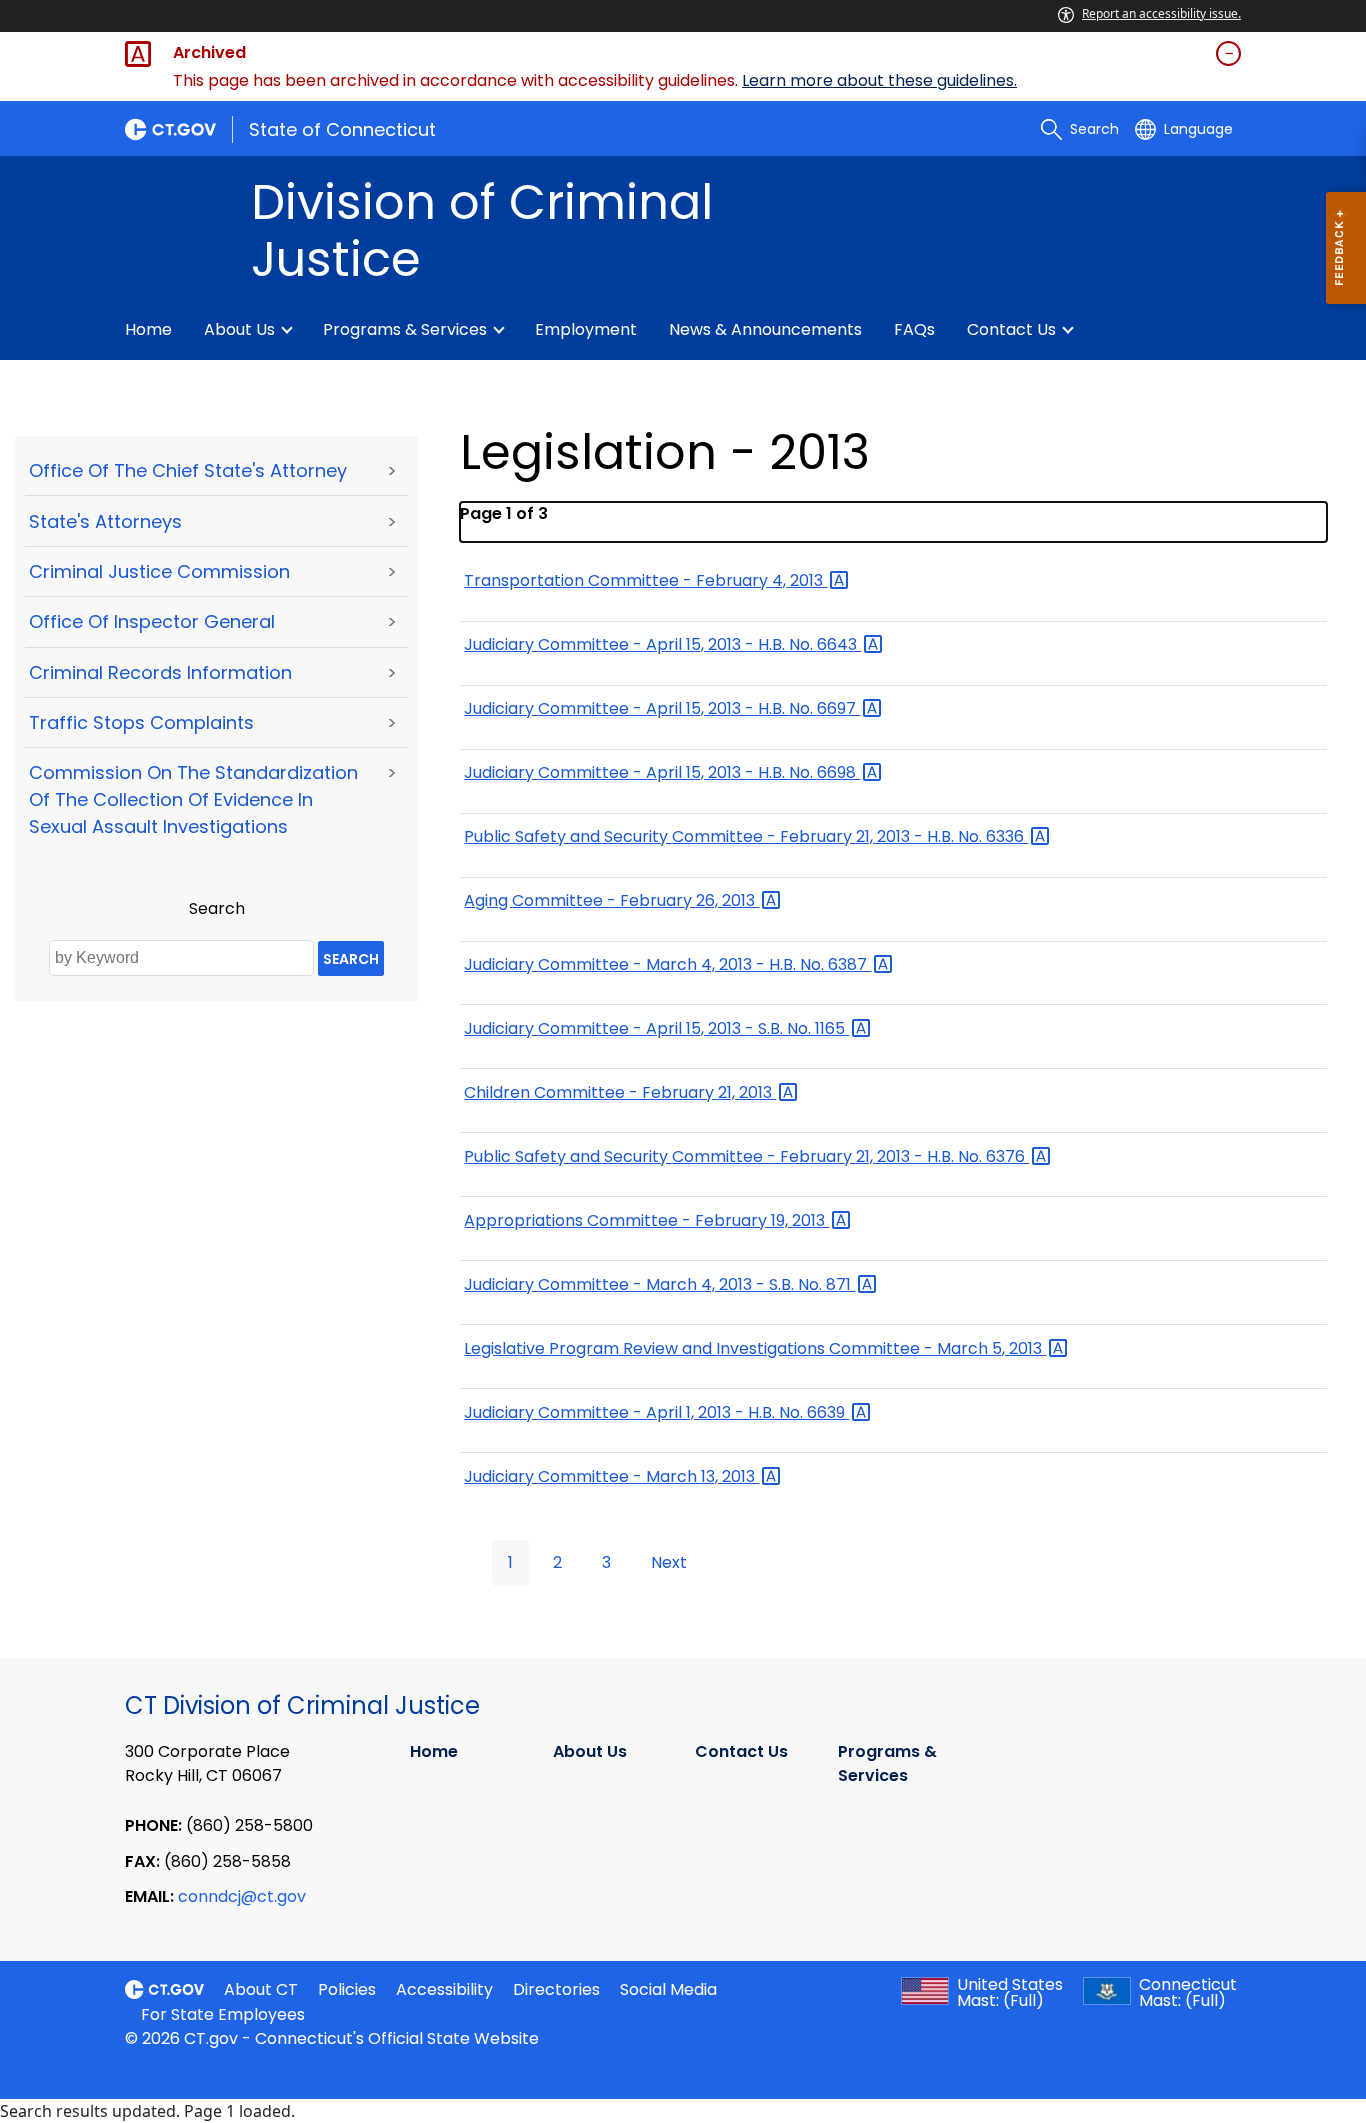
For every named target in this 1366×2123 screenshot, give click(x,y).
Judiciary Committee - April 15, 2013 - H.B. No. (662, 644)
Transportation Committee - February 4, (645, 580)
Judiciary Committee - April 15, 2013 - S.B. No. (656, 1028)
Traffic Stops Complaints (141, 722)
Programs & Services (405, 329)
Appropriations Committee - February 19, (646, 1220)
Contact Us (1011, 329)
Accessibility (444, 1989)
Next (669, 1562)
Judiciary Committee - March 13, (611, 1476)
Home (148, 329)
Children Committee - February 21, (620, 1092)
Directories (556, 1989)
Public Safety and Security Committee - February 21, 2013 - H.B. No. (746, 836)
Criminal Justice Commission (159, 571)
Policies (347, 1989)
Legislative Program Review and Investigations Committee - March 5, (755, 1348)
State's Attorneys (105, 521)
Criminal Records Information (160, 672)
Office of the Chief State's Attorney (188, 470)
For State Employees (223, 2014)
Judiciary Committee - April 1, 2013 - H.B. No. (656, 1412)
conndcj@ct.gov (242, 1896)
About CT (261, 1989)
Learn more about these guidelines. (879, 80)
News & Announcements (765, 329)
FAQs (914, 329)
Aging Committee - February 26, (611, 900)
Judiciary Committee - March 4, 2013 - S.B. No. (659, 1284)
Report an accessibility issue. (1161, 13)
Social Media (668, 1989)
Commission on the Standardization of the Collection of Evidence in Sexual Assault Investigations (193, 799)
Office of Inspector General (152, 621)
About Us (239, 329)
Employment (586, 329)
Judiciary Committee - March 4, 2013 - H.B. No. (667, 964)
